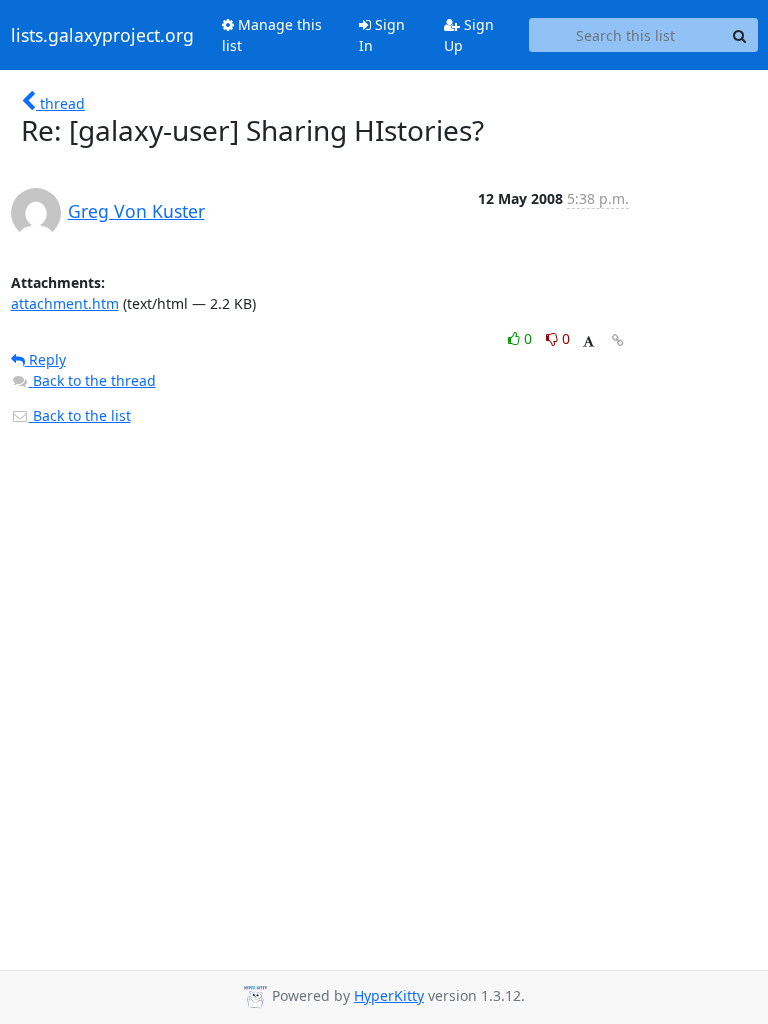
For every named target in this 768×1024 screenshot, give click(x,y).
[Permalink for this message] (618, 340)
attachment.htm (65, 303)
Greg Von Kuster (136, 211)
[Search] (740, 35)
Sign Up (469, 35)
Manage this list (272, 35)
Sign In (382, 35)
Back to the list (80, 415)
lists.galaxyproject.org (102, 35)
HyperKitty (389, 995)
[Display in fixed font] (588, 341)
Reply (45, 359)
